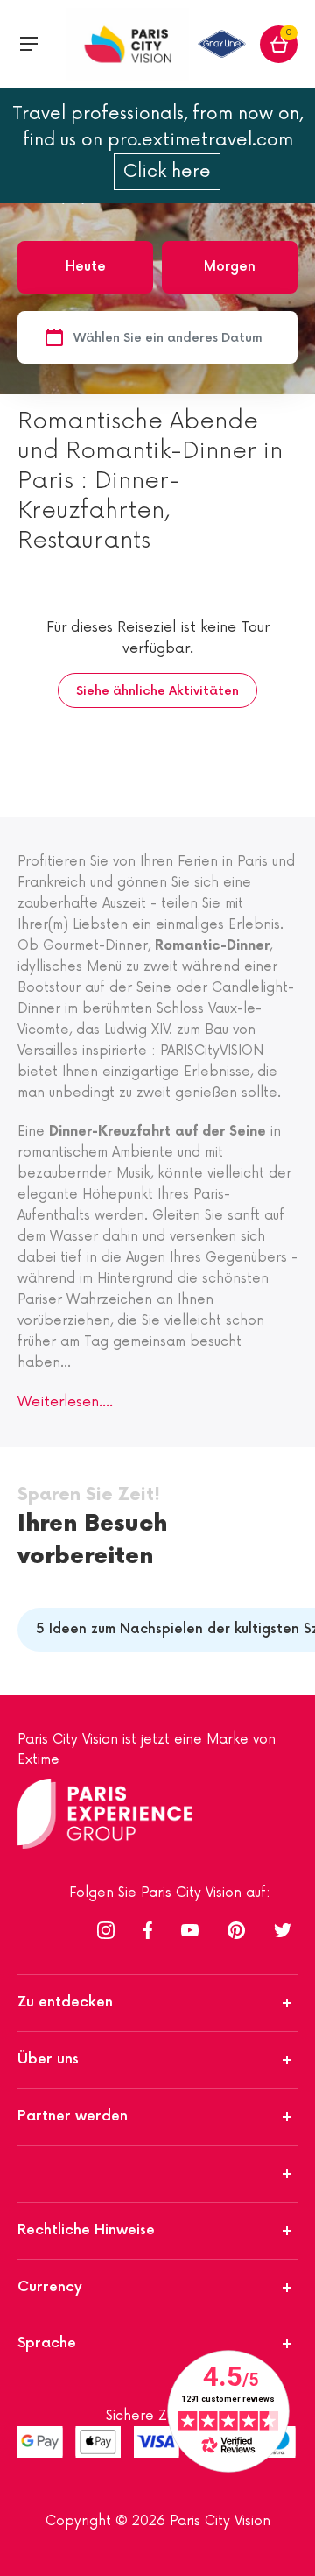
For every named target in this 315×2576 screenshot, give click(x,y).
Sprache (47, 2343)
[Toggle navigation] (29, 44)
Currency (50, 2287)
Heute (86, 267)
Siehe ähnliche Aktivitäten (157, 691)
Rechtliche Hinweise (86, 2230)
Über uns (48, 2059)
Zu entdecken (65, 2003)
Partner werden (73, 2116)
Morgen (230, 267)
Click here (167, 172)
